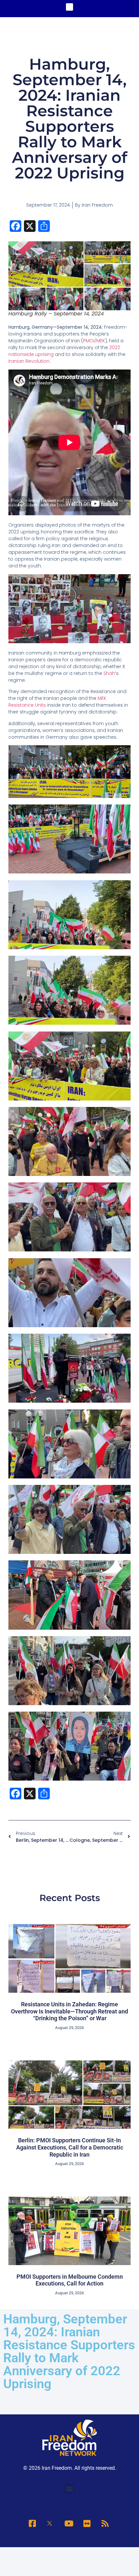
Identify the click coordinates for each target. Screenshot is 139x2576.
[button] (70, 7)
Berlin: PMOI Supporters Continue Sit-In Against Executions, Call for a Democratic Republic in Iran (70, 2147)
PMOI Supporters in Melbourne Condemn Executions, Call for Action (70, 2280)
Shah (109, 673)
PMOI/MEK (94, 341)
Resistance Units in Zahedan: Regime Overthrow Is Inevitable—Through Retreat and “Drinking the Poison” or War (69, 2011)
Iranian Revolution (29, 361)
